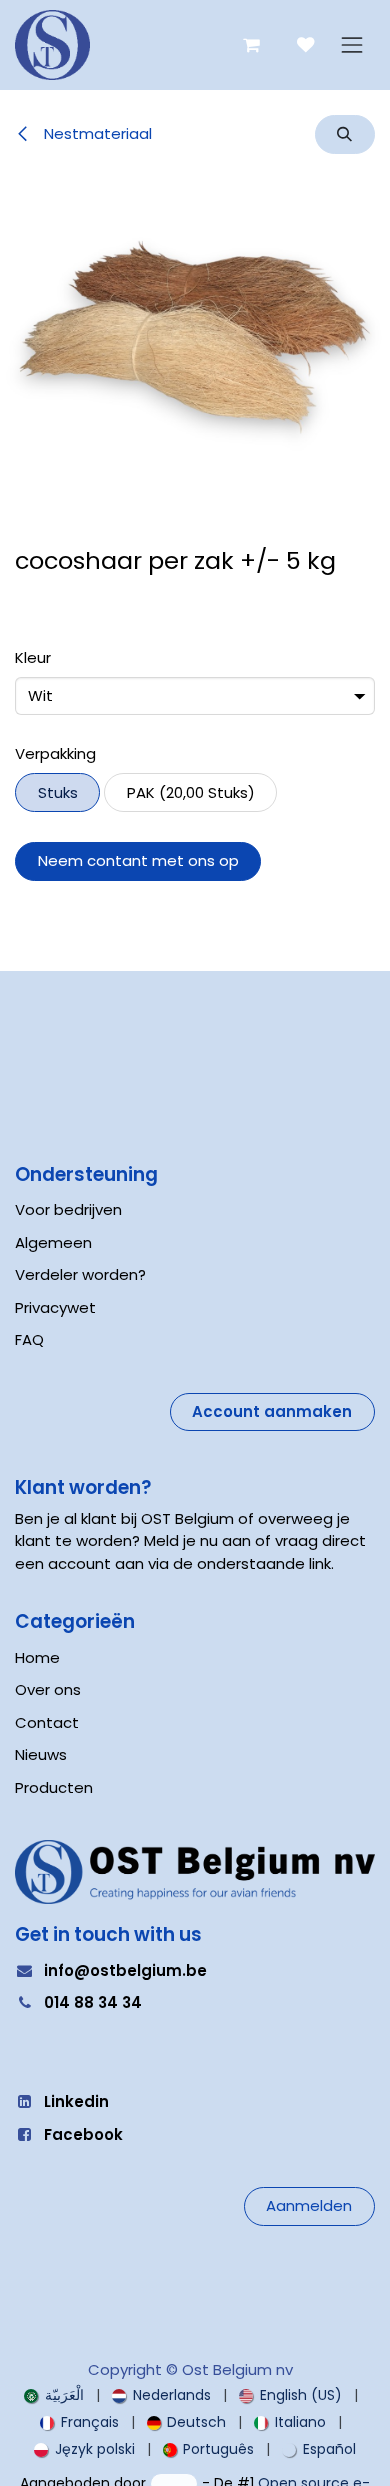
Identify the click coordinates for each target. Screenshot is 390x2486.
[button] (345, 134)
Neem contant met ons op (138, 860)
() (191, 792)
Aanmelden (309, 2205)
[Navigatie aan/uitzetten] (352, 45)
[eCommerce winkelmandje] (251, 45)
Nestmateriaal (96, 133)
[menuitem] (54, 2395)
